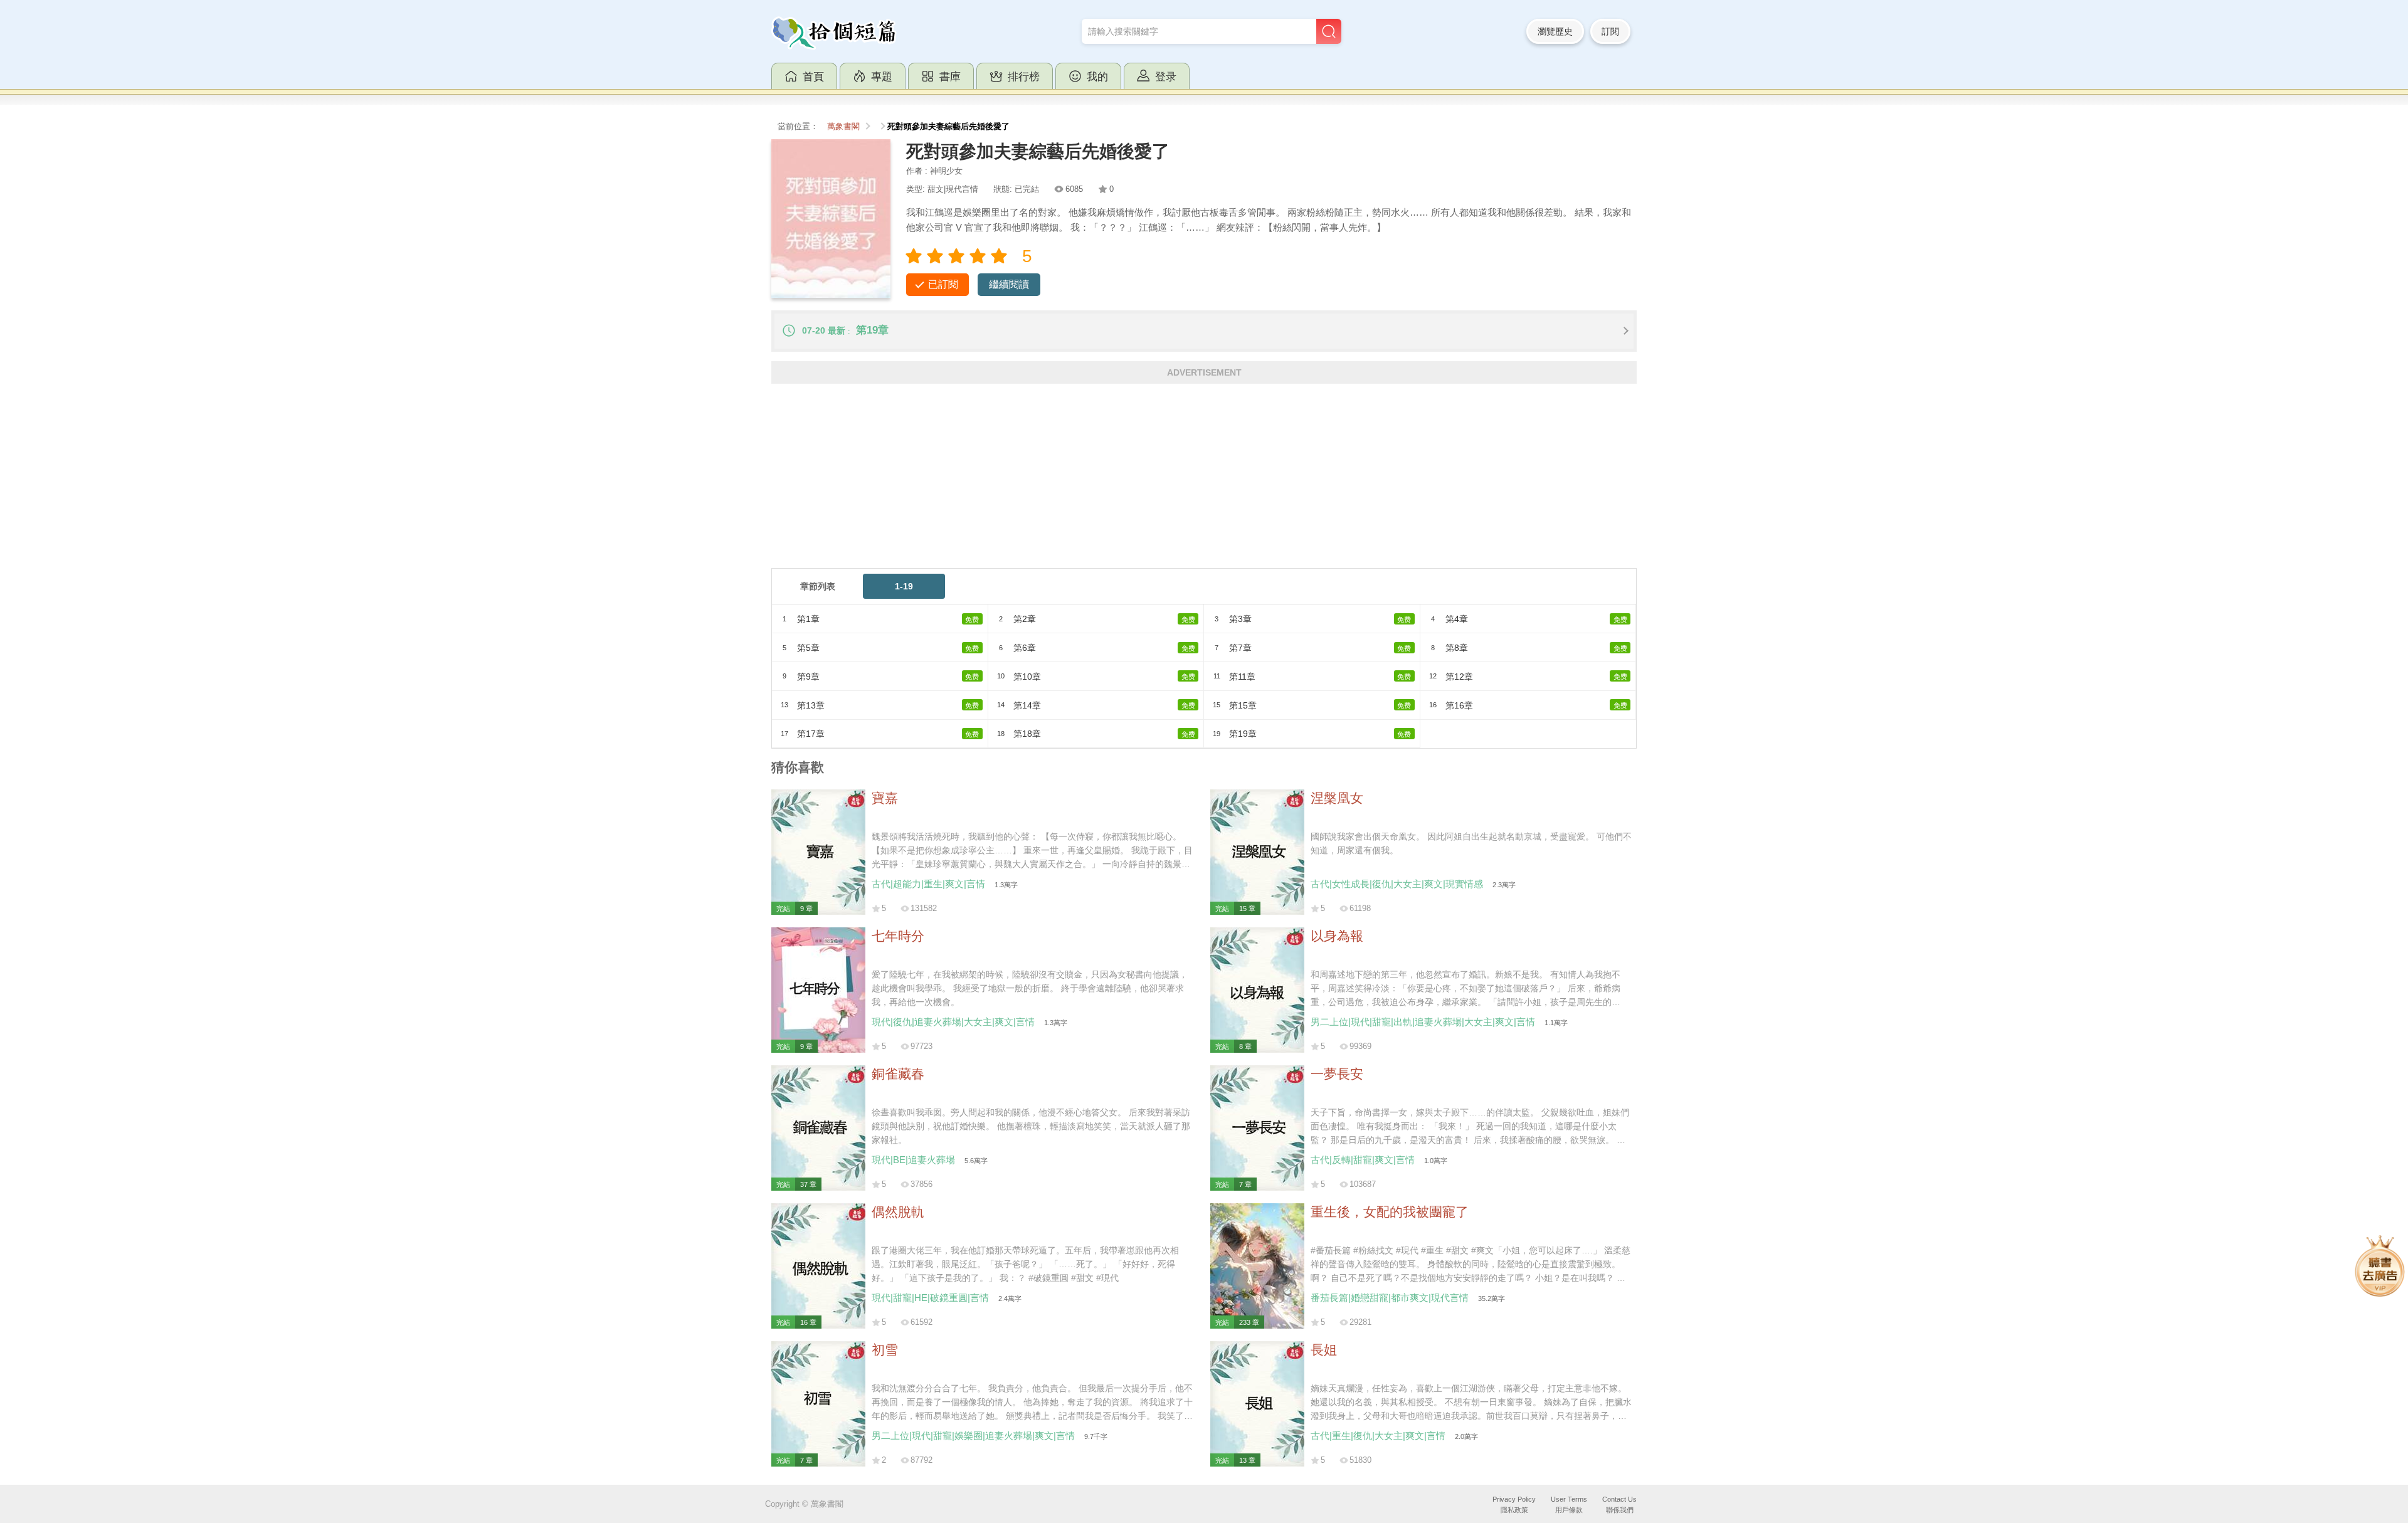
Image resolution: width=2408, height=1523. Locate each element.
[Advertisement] (1148, 480)
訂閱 (1610, 31)
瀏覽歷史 (1555, 31)
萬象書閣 (843, 127)
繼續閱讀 (1009, 284)
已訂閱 (943, 284)
